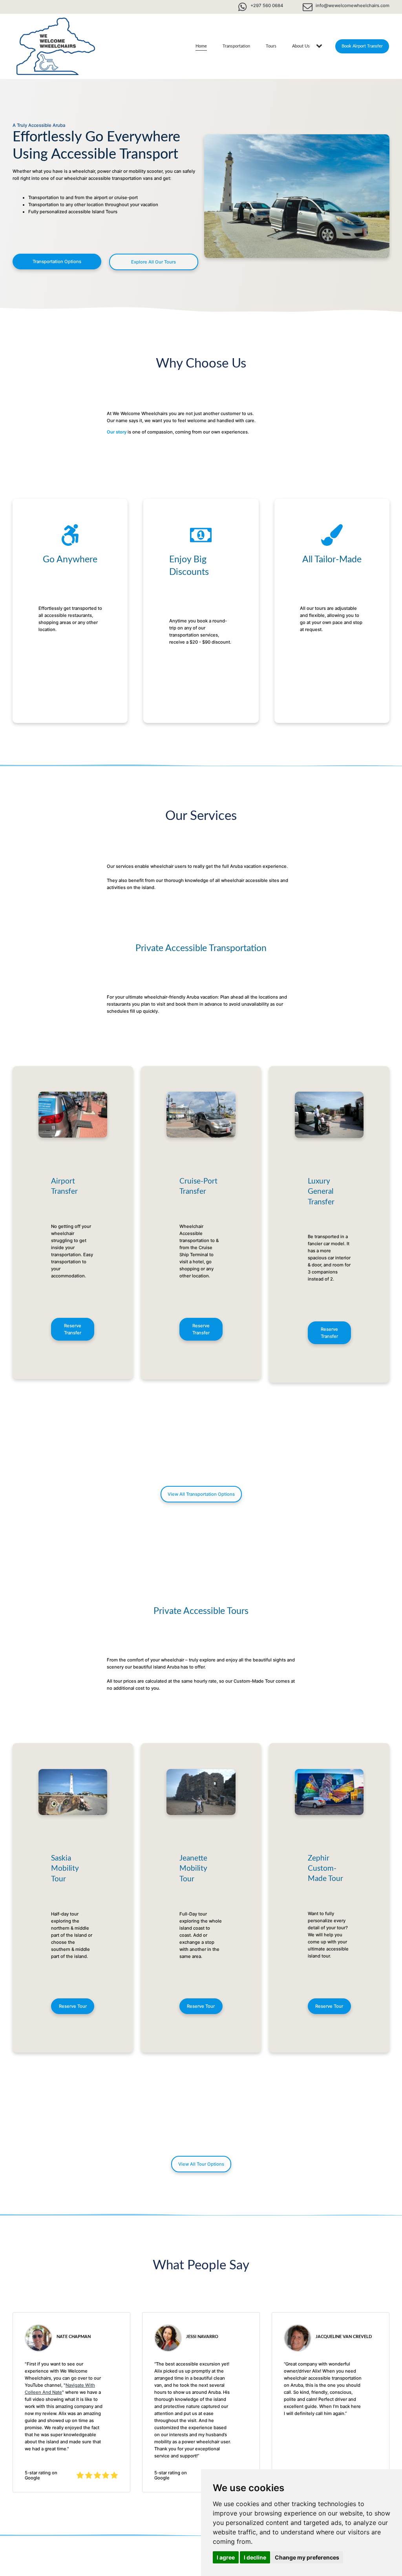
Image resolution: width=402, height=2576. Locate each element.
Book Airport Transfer (362, 46)
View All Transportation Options (201, 1494)
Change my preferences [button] (307, 2557)
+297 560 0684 (267, 5)
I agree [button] (226, 2557)
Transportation (236, 46)
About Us (301, 46)
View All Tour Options (201, 2164)
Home (201, 46)
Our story (117, 432)
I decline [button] (255, 2557)
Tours (271, 46)
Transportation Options (57, 262)
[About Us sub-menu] (321, 46)
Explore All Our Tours (153, 262)
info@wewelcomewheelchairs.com (353, 5)
